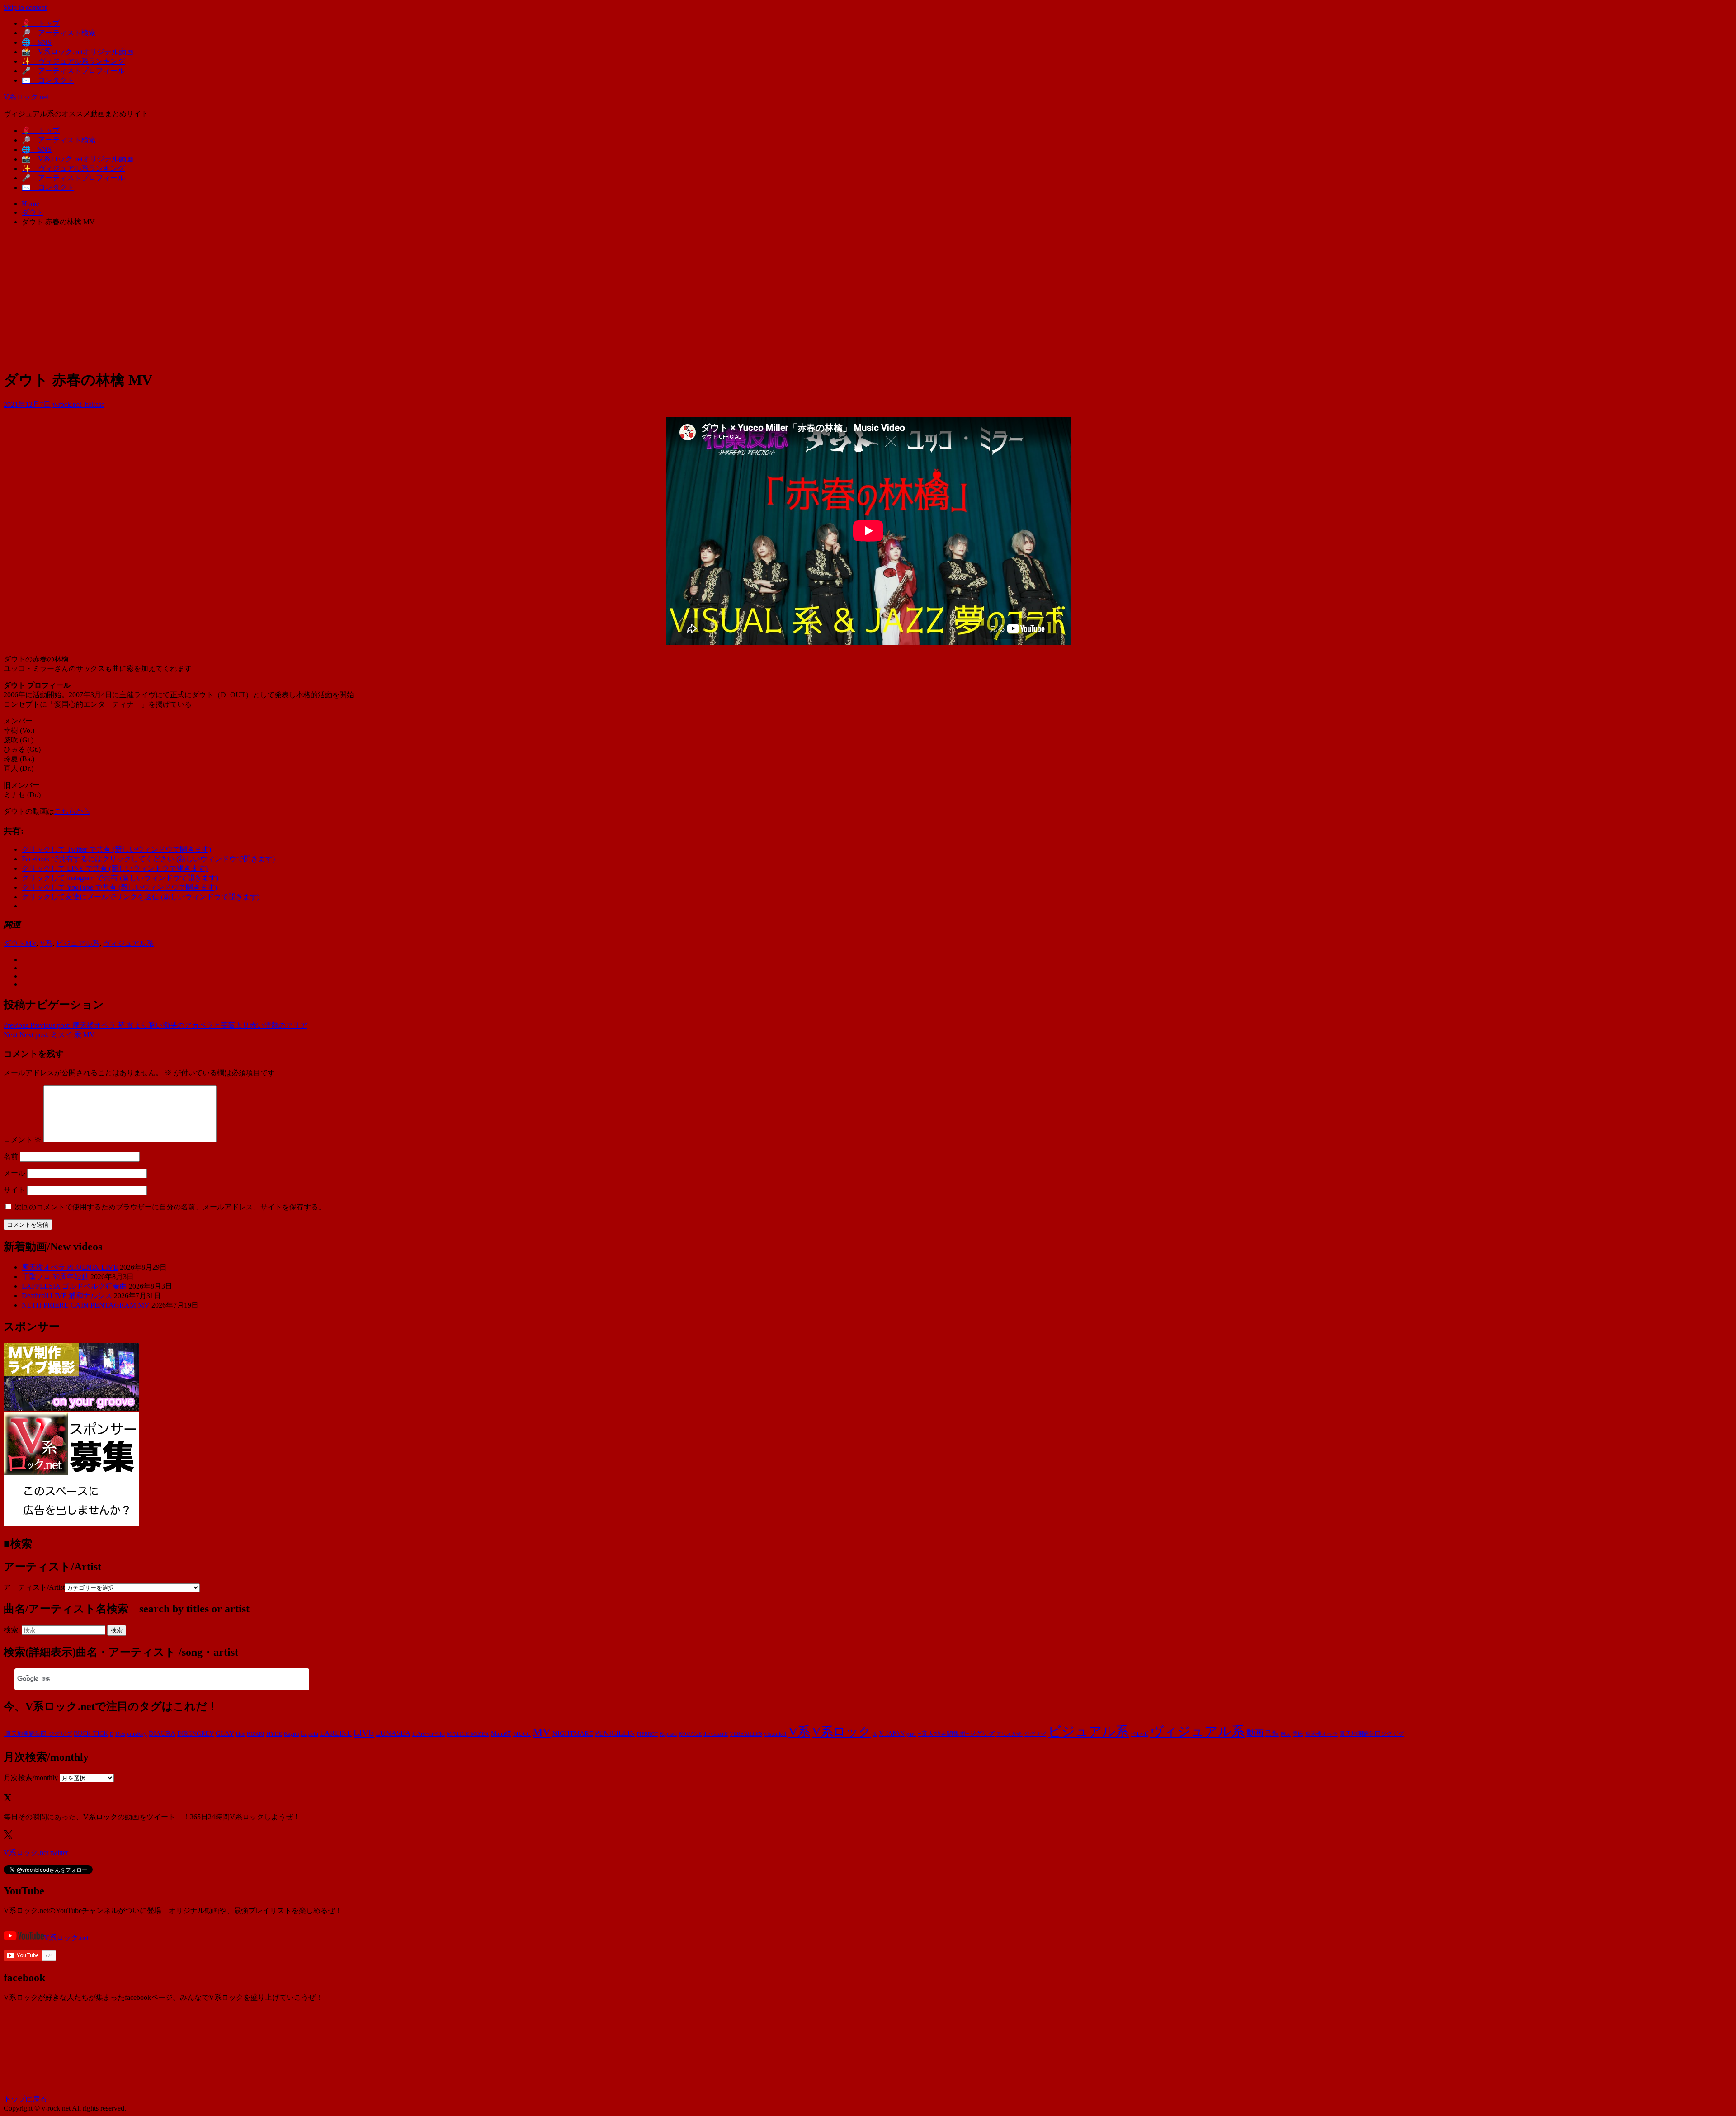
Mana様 (501, 1734)
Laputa (309, 1733)
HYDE (274, 1734)
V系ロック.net (26, 97)
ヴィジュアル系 (128, 943)
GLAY (225, 1733)
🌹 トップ (41, 23)
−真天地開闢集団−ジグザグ (956, 1734)
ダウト (14, 943)
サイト (14, 1190)
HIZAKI (256, 1734)
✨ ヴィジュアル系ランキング (73, 61)
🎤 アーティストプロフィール (73, 71)
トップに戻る (25, 2099)
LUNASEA (393, 1733)
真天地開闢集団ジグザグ (1372, 1734)
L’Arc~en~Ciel (429, 1734)
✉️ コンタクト (48, 80)
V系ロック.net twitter (36, 1853)
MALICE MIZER (468, 1734)
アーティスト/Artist (34, 1587)
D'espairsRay (131, 1734)
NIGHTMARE (573, 1733)
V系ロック (842, 1732)
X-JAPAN (892, 1734)
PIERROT (647, 1734)
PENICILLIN (615, 1733)
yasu (911, 1734)
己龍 (1272, 1733)
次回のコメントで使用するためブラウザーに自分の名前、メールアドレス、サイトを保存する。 (170, 1207)
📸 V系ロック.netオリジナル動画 (78, 52)
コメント (23, 1140)
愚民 (1298, 1734)
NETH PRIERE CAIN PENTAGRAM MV (86, 1305)
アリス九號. (1010, 1734)
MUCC (522, 1734)
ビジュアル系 (78, 943)
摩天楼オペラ (1321, 1734)
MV (31, 943)
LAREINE (336, 1733)
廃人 (1286, 1734)
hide (241, 1734)
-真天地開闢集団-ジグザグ (38, 1734)
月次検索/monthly (31, 1778)
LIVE (364, 1733)
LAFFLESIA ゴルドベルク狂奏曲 (74, 1286)
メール (14, 1173)
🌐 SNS (37, 42)
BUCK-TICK (91, 1734)
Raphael (668, 1734)
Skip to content (25, 7)
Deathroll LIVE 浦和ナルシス (67, 1296)
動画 (1255, 1733)
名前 (11, 1156)
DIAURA (162, 1733)
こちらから (72, 811)
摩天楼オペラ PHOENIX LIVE (70, 1267)
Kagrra (291, 1734)
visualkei (775, 1734)
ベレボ (1139, 1734)
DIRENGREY (196, 1734)
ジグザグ (1035, 1734)
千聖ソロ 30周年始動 (55, 1277)
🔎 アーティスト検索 (59, 33)
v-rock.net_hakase (78, 404)
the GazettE (716, 1734)
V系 (46, 943)
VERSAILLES (746, 1734)
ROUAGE (690, 1734)
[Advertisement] (868, 298)
